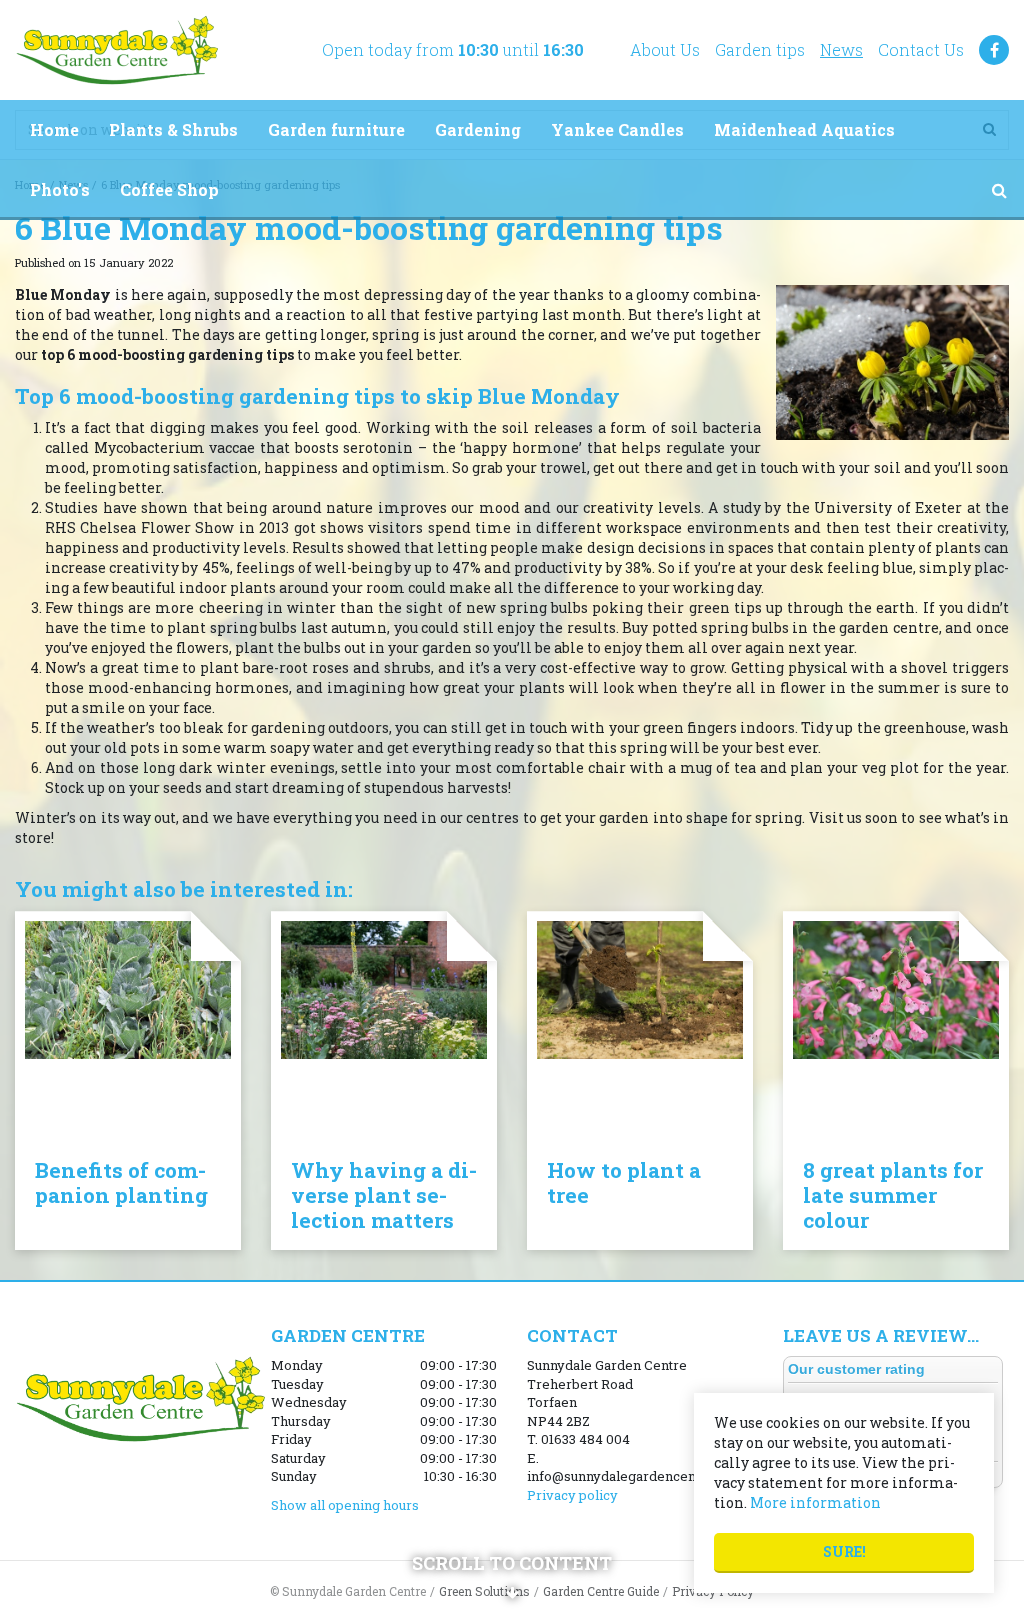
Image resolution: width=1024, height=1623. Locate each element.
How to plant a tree (624, 1182)
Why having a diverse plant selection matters (384, 1195)
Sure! (844, 1551)
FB (994, 50)
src (999, 190)
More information (815, 1502)
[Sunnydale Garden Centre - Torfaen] (116, 50)
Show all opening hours (345, 1505)
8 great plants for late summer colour (893, 1195)
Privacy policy (572, 1495)
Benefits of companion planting (121, 1182)
